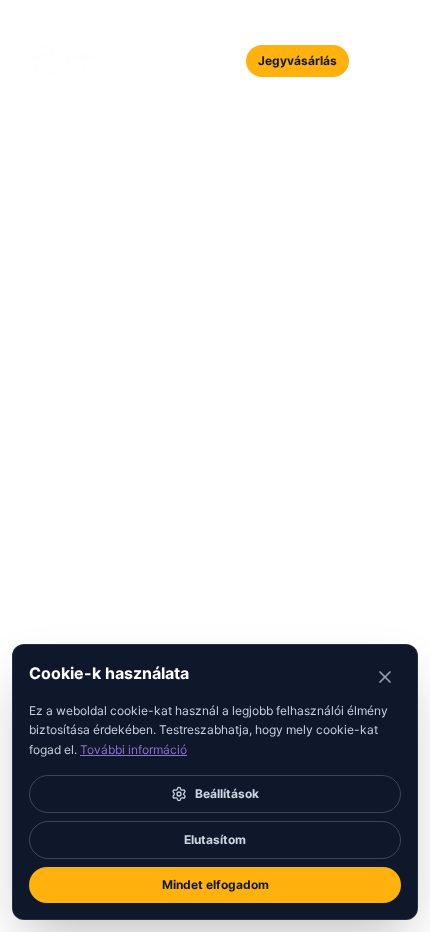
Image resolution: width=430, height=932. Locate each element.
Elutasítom (215, 839)
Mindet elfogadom (215, 884)
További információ (133, 749)
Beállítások (227, 793)
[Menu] (377, 61)
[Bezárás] (385, 677)
